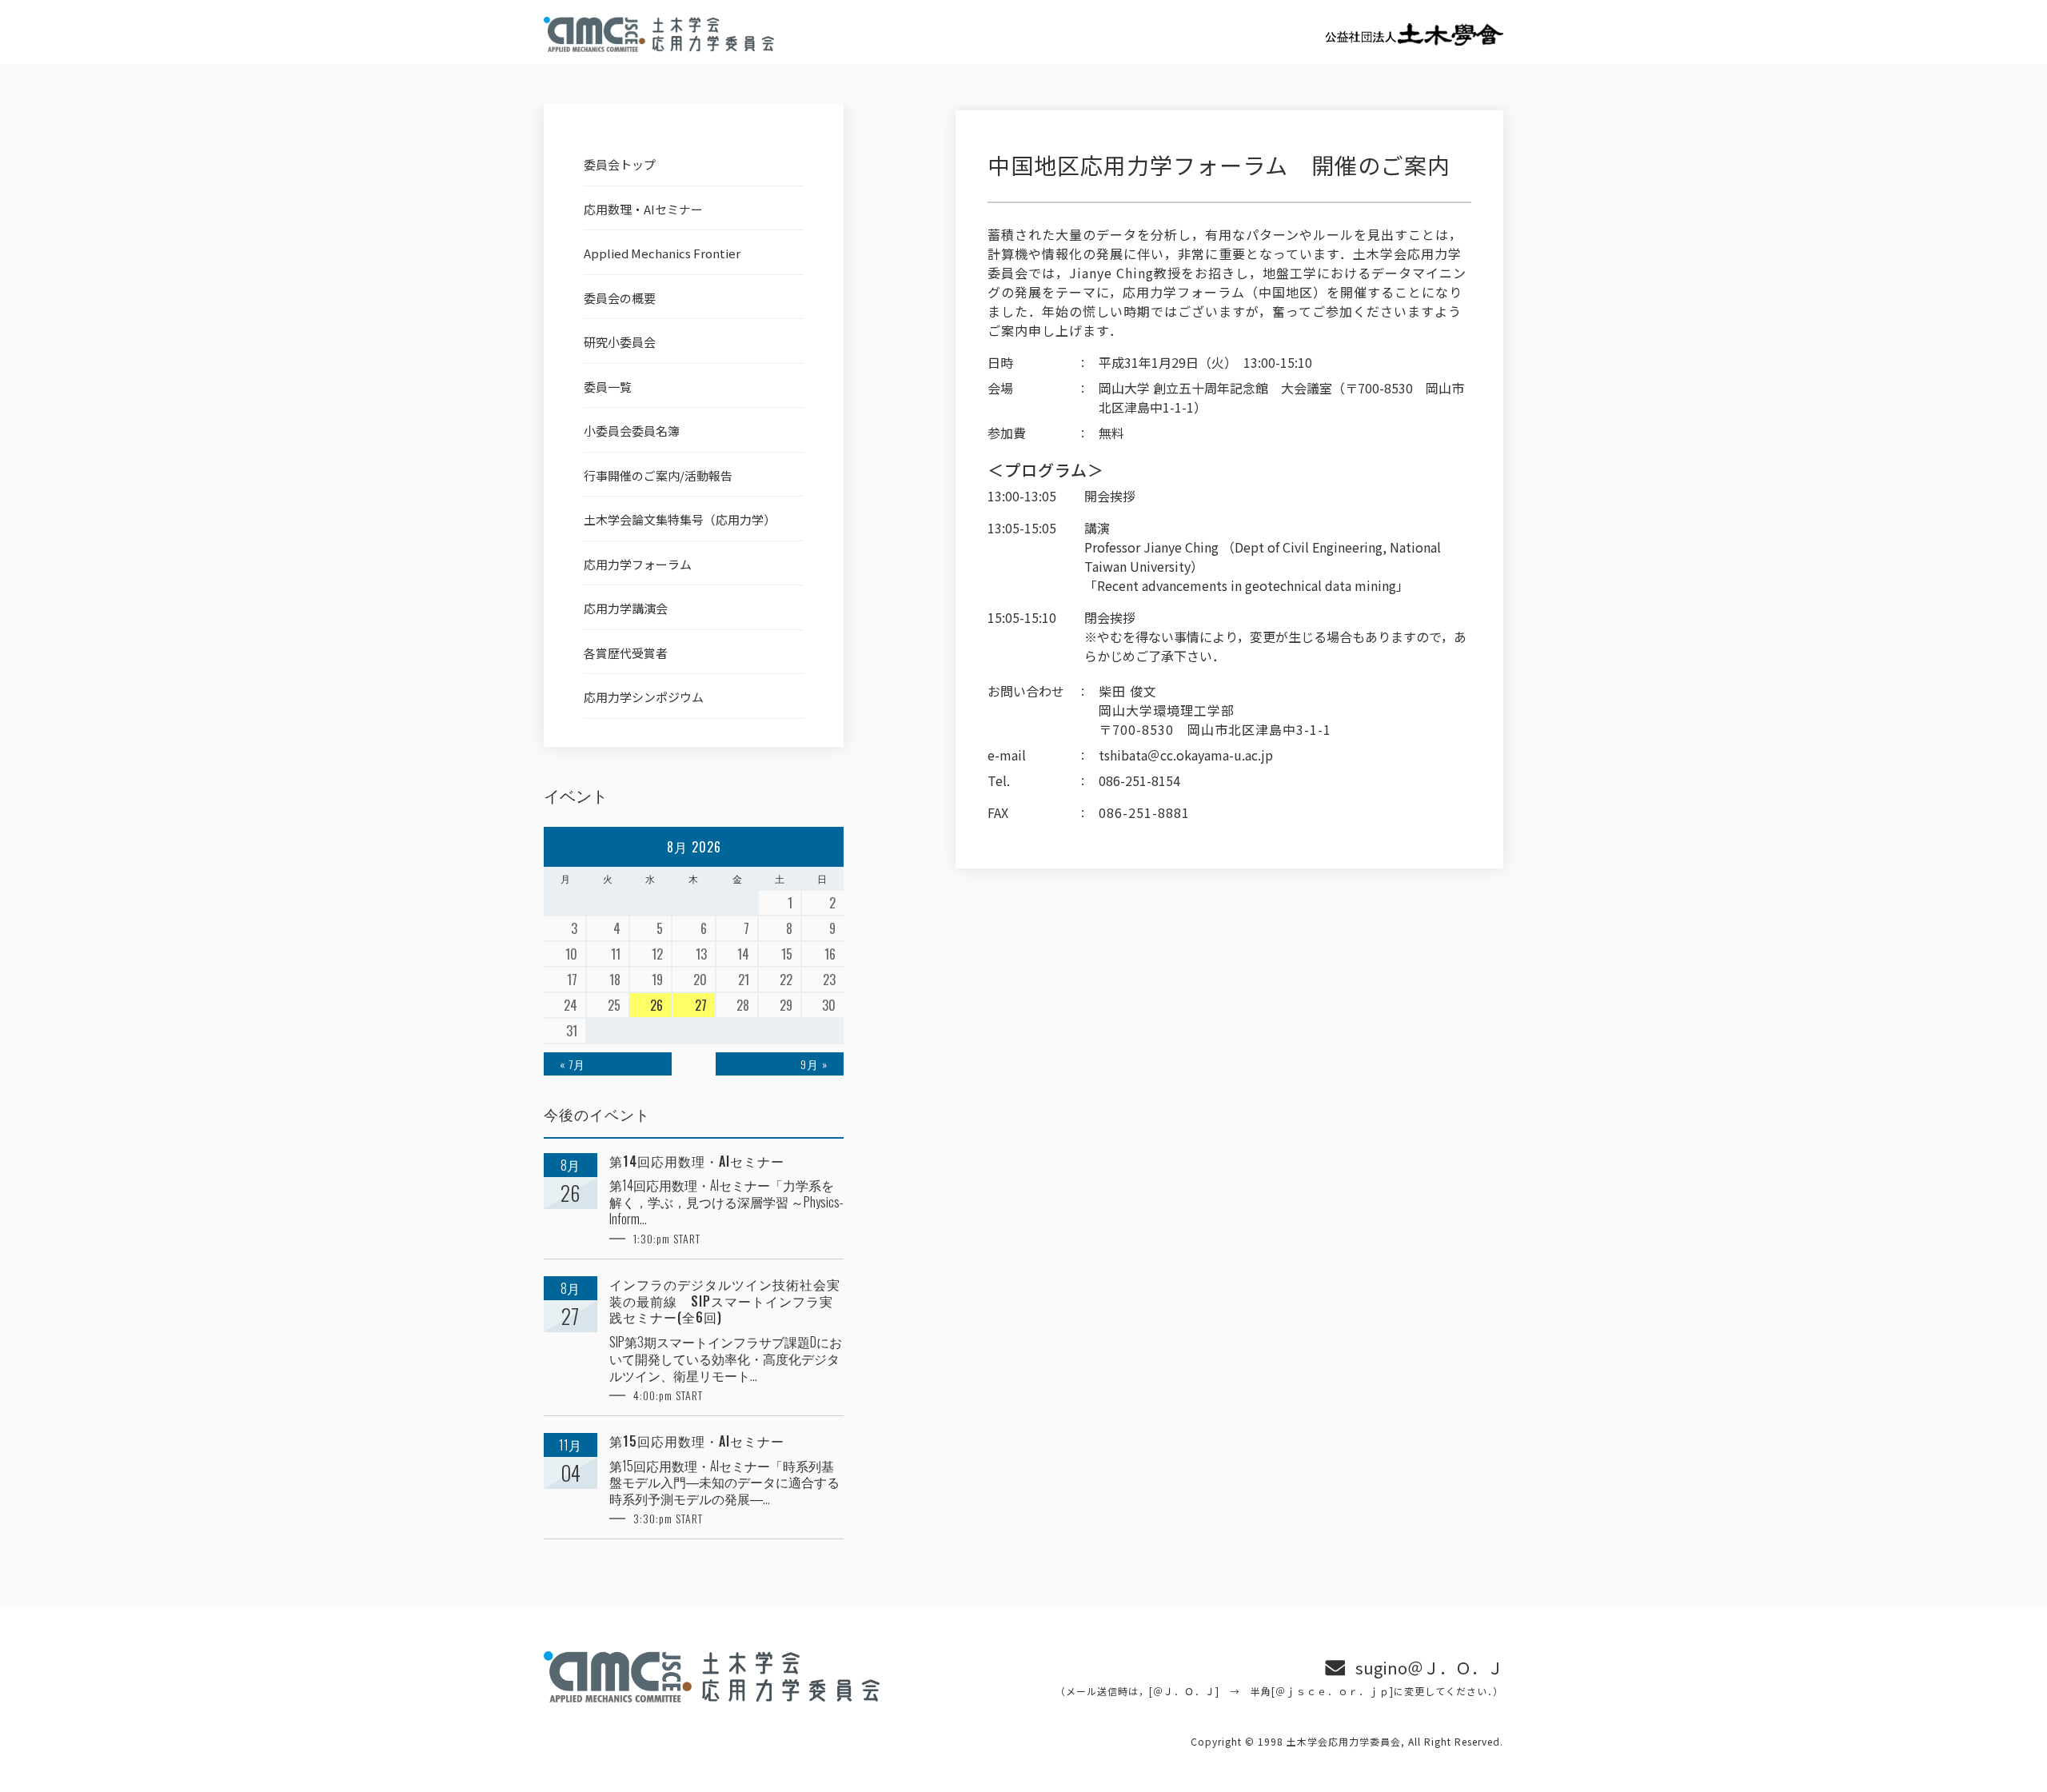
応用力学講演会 (626, 608)
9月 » (814, 1064)
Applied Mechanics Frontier (662, 253)
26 (656, 1005)
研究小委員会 (620, 342)
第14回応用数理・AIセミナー (697, 1161)
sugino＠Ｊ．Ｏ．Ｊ (1429, 1668)
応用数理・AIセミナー (643, 209)
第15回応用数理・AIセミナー (697, 1441)
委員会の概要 (620, 298)
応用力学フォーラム (638, 564)
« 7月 (573, 1064)
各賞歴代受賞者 (626, 653)
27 (701, 1005)
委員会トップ (620, 164)
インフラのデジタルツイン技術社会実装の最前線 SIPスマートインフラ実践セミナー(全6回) (725, 1301)
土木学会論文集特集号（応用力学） (680, 519)
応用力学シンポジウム (644, 697)
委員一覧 (608, 387)
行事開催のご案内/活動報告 (658, 475)
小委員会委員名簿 (632, 431)
